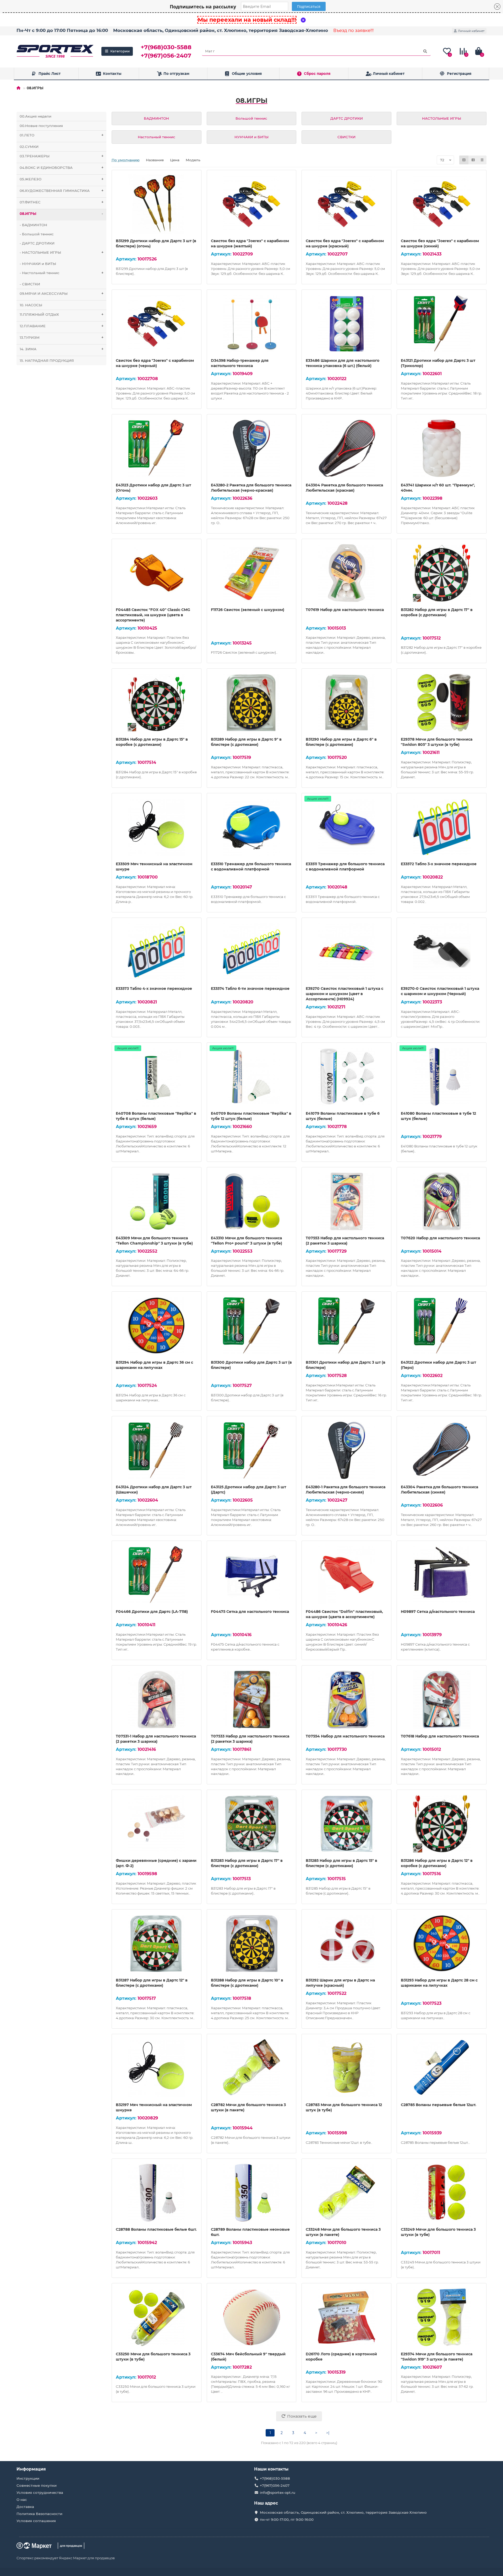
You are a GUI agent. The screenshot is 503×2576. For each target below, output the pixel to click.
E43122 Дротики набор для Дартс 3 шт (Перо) (438, 1365)
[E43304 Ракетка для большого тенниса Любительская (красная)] (346, 448)
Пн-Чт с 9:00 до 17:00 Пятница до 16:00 (62, 30)
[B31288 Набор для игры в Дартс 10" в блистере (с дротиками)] (252, 1944)
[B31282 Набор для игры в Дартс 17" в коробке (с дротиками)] (442, 573)
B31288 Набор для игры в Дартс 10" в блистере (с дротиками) (247, 1983)
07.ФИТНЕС (62, 202)
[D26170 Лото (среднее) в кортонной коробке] (346, 2317)
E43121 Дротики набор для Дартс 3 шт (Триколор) (438, 363)
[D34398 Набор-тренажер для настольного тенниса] (252, 324)
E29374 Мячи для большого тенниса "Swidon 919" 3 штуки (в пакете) (437, 2357)
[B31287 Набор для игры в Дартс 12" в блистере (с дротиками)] (157, 1944)
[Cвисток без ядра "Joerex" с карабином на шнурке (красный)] (346, 204)
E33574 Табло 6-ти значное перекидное (250, 989)
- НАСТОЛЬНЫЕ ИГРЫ (62, 252)
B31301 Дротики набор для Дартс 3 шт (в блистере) (346, 1365)
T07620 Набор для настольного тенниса (440, 1238)
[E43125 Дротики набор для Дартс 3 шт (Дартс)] (252, 1450)
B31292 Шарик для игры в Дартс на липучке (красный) (340, 1983)
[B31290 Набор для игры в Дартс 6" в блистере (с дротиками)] (346, 703)
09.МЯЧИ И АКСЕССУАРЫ (62, 293)
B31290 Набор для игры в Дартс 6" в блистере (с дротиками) (341, 742)
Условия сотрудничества (40, 2492)
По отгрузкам (176, 74)
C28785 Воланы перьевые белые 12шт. (439, 2105)
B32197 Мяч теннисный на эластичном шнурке (154, 2107)
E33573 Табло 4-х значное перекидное (154, 989)
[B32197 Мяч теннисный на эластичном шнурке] (157, 2068)
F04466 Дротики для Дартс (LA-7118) (152, 1612)
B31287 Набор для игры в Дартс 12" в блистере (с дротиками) (152, 1983)
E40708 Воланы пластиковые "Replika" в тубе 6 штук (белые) (156, 1116)
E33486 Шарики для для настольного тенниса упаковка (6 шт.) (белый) (343, 363)
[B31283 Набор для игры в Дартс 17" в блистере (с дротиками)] (252, 1824)
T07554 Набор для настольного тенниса (345, 1736)
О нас (22, 2500)
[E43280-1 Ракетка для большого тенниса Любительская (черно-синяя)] (346, 1450)
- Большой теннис (37, 234)
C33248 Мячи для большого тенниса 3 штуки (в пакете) (343, 2232)
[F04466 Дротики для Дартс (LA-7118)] (157, 1575)
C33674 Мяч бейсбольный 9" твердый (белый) (248, 2357)
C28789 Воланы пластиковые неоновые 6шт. (250, 2232)
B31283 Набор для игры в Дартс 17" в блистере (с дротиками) (247, 1863)
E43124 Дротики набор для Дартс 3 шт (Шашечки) (154, 1490)
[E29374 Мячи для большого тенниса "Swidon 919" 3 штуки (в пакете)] (442, 2317)
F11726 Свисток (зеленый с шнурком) (248, 610)
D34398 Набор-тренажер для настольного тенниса (240, 363)
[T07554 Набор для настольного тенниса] (346, 1700)
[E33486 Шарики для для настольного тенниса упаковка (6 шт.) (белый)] (346, 324)
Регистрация (459, 74)
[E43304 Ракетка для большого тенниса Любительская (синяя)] (442, 1450)
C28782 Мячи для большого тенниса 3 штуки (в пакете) (248, 2107)
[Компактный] (482, 160)
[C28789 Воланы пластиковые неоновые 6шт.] (252, 2193)
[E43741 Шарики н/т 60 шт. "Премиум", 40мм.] (442, 448)
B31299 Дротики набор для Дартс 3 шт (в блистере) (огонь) (156, 243)
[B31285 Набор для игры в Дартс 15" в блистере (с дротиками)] (346, 1824)
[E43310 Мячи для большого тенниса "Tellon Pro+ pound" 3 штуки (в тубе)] (252, 1201)
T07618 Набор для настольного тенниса (440, 1736)
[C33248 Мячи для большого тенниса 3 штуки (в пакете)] (346, 2193)
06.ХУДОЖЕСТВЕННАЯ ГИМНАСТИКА (62, 191)
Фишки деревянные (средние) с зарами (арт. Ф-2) (156, 1863)
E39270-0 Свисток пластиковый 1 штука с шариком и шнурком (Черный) (440, 991)
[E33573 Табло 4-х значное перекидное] (157, 952)
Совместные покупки (37, 2485)
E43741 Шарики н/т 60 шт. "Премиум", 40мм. (438, 488)
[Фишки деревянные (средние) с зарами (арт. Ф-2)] (157, 1824)
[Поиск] (425, 51)
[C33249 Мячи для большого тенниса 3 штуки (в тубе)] (442, 2193)
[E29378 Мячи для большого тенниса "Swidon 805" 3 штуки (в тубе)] (442, 703)
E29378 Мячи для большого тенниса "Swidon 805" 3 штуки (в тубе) (437, 742)
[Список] (473, 160)
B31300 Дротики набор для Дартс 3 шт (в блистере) (251, 1365)
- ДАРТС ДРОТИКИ (37, 243)
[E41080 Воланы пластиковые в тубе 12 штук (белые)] (442, 1077)
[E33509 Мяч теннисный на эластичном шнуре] (157, 827)
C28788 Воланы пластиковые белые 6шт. (156, 2229)
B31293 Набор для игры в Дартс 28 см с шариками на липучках (439, 1983)
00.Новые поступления (41, 126)
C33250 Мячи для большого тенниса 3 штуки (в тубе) (153, 2357)
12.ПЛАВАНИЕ (62, 326)
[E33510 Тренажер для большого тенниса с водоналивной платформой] (252, 827)
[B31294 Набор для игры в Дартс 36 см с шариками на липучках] (157, 1326)
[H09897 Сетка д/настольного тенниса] (442, 1575)
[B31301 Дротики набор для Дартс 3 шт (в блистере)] (346, 1326)
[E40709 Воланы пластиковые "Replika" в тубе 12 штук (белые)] (252, 1077)
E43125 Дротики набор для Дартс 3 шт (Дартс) (248, 1490)
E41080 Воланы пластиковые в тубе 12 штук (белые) (438, 1116)
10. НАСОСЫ (31, 305)
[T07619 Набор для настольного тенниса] (346, 573)
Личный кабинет (389, 74)
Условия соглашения (36, 2521)
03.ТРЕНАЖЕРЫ (62, 156)
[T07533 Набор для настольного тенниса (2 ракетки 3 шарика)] (252, 1700)
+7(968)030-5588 (166, 47)
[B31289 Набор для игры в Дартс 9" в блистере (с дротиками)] (252, 703)
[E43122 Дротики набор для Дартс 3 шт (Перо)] (442, 1326)
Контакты (112, 74)
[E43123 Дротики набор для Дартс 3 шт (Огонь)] (157, 448)
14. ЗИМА (62, 349)
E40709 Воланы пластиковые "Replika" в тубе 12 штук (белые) (251, 1116)
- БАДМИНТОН (33, 225)
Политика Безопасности (39, 2514)
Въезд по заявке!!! (353, 30)
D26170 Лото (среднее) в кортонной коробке (341, 2357)
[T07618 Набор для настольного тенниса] (442, 1700)
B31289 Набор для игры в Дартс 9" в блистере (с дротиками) (246, 742)
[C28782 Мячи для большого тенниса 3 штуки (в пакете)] (252, 2068)
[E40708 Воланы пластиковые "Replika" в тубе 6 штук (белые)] (157, 1077)
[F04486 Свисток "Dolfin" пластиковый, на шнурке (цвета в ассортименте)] (346, 1575)
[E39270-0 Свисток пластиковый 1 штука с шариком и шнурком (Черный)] (442, 952)
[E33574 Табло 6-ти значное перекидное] (252, 952)
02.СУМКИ (29, 147)
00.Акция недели (35, 116)
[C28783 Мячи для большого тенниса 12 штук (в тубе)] (346, 2068)
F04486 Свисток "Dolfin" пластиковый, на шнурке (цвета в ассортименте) (344, 1614)
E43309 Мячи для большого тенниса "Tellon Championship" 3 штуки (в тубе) (154, 1241)
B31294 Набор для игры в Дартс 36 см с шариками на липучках (154, 1365)
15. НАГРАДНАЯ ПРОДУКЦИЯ (47, 360)
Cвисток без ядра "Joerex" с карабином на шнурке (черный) (155, 363)
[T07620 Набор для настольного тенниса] (442, 1201)
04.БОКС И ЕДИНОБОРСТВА (62, 168)
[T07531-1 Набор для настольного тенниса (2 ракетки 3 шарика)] (157, 1700)
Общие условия (247, 74)
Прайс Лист (50, 74)
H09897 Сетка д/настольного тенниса (438, 1612)
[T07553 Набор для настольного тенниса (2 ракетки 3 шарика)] (346, 1201)
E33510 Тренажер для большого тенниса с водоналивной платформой (251, 867)
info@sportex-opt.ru (278, 2492)
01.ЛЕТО (62, 135)
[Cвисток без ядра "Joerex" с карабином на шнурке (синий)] (442, 204)
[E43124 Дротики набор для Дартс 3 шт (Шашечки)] (157, 1450)
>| (328, 2433)
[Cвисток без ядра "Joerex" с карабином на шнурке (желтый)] (252, 204)
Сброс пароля (317, 74)
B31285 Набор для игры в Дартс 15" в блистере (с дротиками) (341, 1863)
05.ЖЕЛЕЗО (62, 179)
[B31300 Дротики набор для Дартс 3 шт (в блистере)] (252, 1326)
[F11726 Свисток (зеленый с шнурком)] (252, 573)
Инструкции (28, 2478)
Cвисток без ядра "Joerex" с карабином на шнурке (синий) (440, 243)
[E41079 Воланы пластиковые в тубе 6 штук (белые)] (346, 1077)
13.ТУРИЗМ (62, 337)
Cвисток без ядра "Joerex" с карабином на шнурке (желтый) (250, 243)
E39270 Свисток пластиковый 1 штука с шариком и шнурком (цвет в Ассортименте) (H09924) (345, 994)
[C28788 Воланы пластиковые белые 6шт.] (157, 2193)
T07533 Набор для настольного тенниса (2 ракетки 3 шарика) (250, 1739)
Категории (120, 51)
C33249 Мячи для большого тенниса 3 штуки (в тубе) (438, 2232)
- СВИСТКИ (30, 284)
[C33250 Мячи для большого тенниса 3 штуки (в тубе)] (157, 2317)
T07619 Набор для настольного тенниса (345, 610)
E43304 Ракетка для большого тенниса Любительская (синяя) (439, 1490)
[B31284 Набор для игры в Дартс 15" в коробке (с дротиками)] (157, 703)
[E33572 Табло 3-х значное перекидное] (442, 827)
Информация (31, 2469)
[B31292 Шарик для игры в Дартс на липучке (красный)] (346, 1944)
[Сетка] (464, 160)
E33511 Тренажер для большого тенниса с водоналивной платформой (345, 867)
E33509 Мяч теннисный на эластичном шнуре (154, 867)
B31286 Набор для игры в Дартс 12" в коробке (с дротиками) (437, 1863)
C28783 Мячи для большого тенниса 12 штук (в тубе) (344, 2107)
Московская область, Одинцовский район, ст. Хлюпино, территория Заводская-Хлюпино (221, 30)
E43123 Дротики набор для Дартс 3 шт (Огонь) (153, 488)
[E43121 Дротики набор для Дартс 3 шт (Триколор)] (442, 324)
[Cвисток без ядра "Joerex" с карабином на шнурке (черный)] (157, 324)
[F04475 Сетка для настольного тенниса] (252, 1575)
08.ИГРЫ (61, 214)
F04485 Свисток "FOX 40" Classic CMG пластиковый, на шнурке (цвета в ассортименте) (153, 615)
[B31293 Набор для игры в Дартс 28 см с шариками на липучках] (442, 1944)
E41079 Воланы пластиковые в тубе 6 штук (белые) (343, 1116)
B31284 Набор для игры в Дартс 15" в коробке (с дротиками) (152, 742)
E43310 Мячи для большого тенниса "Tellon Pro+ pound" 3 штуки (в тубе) (247, 1241)
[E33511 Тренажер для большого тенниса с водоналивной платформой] (346, 827)
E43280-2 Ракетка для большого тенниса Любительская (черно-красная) (251, 488)
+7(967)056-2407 (166, 55)
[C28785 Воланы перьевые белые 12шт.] (442, 2068)
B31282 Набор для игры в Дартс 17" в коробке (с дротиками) (437, 612)
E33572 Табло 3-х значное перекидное (439, 864)
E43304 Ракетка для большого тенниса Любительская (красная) (344, 488)
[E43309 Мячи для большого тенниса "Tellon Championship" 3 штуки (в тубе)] (157, 1201)
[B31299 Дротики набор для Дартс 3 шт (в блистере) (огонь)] (157, 204)
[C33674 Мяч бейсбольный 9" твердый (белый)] (252, 2317)
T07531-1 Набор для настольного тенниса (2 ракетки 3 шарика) (156, 1739)
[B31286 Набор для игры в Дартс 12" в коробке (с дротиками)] (442, 1824)
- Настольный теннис (62, 273)
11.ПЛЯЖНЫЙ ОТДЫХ (62, 314)
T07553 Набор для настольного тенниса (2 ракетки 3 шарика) (345, 1241)
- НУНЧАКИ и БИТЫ (38, 264)
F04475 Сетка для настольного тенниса (250, 1612)
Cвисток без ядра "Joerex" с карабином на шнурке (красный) (345, 243)
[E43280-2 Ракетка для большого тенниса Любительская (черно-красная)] (252, 448)
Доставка (25, 2507)
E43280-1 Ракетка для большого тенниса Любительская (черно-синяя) (346, 1490)
